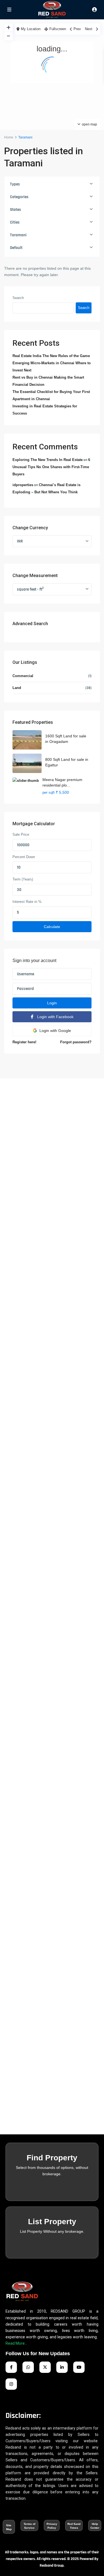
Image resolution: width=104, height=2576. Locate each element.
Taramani (18, 235)
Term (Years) (23, 879)
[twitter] (45, 2367)
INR (20, 541)
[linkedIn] (62, 2367)
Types (15, 184)
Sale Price (21, 834)
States (16, 210)
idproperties (23, 485)
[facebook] (11, 2367)
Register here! (24, 1042)
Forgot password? (76, 1042)
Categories (19, 197)
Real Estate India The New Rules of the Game (51, 356)
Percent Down (24, 857)
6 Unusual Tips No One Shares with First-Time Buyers (51, 467)
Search (18, 298)
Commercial (23, 676)
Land (17, 688)
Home (9, 137)
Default (16, 248)
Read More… (16, 2343)
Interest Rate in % (27, 902)
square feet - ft (30, 589)
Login (52, 1003)
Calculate (52, 927)
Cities (15, 222)
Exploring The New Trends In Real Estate (48, 460)
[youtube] (79, 2367)
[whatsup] (28, 2367)
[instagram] (11, 2384)
